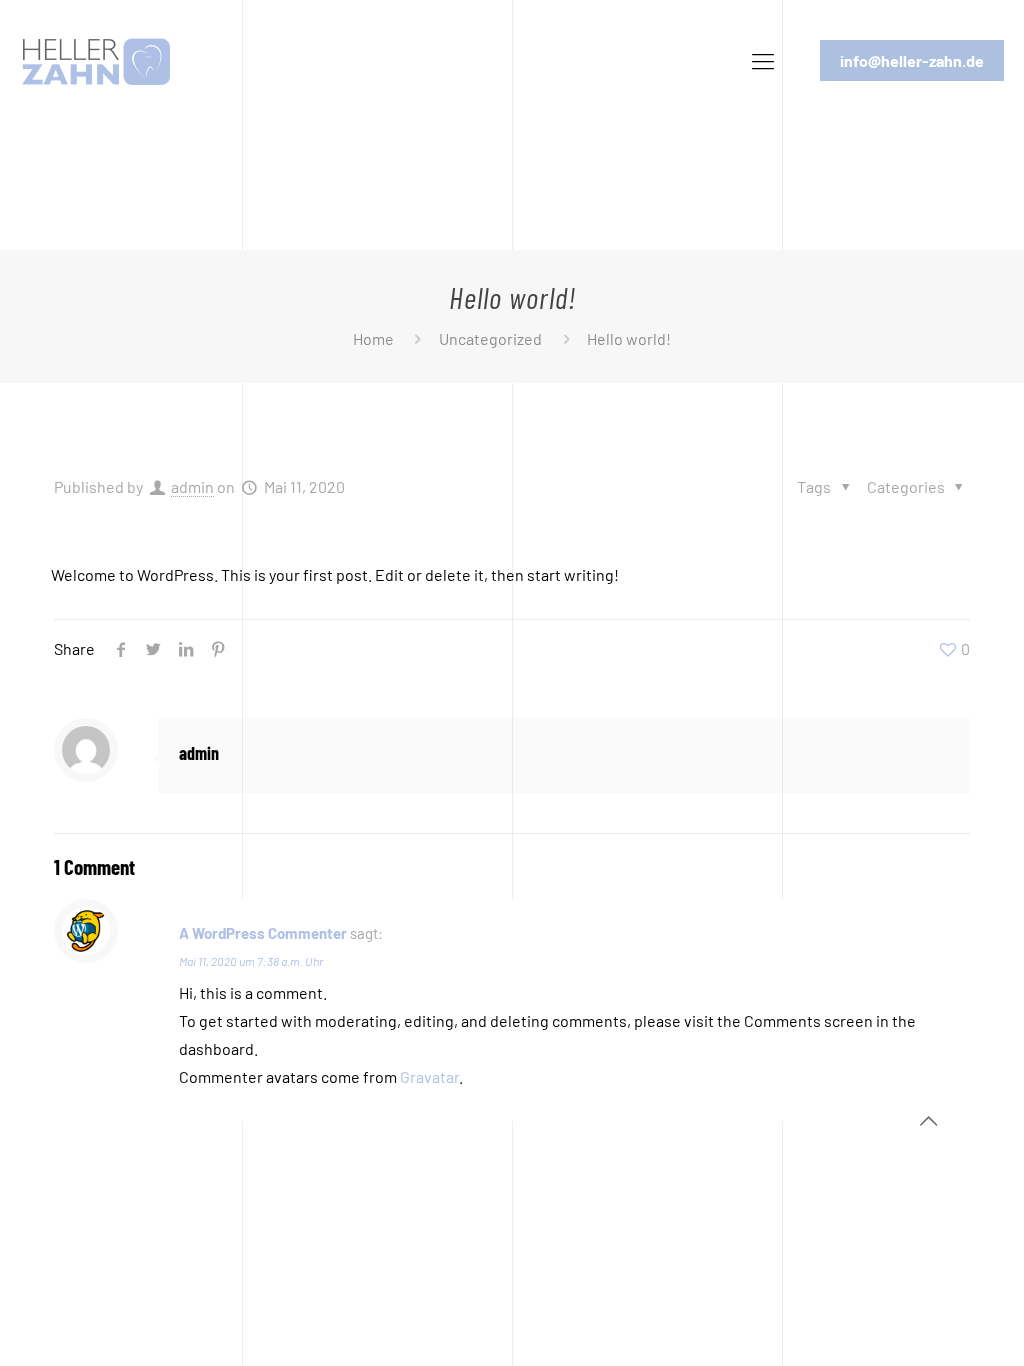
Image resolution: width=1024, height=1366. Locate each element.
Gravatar (429, 1076)
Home (373, 338)
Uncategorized (490, 338)
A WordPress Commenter (263, 933)
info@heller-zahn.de (912, 60)
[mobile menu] (763, 60)
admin (192, 486)
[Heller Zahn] (95, 60)
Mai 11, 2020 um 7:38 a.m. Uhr (251, 961)
